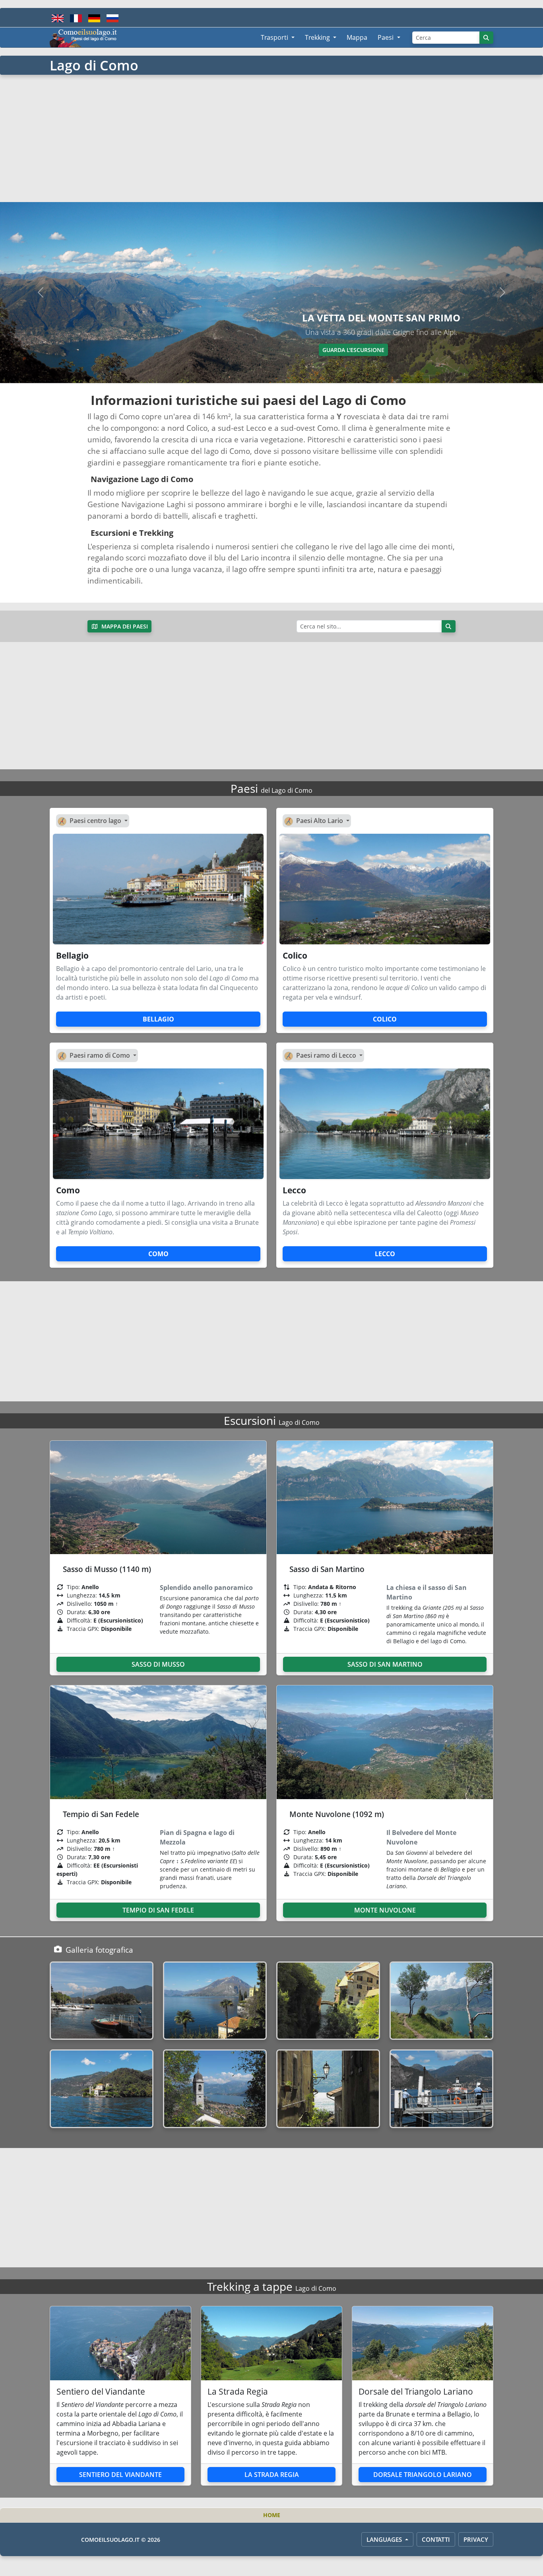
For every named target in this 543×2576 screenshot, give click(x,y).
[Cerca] (487, 38)
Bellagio (158, 1019)
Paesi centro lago (96, 821)
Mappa (357, 37)
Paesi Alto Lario (320, 821)
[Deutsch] (94, 18)
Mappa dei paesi (124, 626)
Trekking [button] (318, 37)
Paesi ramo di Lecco (327, 1055)
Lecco (385, 1254)
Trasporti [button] (275, 37)
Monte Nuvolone (385, 1910)
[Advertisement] (271, 138)
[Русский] (112, 18)
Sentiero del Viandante (120, 2475)
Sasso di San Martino (385, 1664)
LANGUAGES (385, 2539)
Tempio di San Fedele (158, 1910)
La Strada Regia (272, 2475)
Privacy (476, 2539)
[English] (58, 18)
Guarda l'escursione (353, 350)
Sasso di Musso (158, 1664)
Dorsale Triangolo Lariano (423, 2475)
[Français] (76, 18)
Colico (385, 1019)
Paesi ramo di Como (101, 1055)
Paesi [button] (386, 37)
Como (158, 1254)
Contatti (436, 2539)
